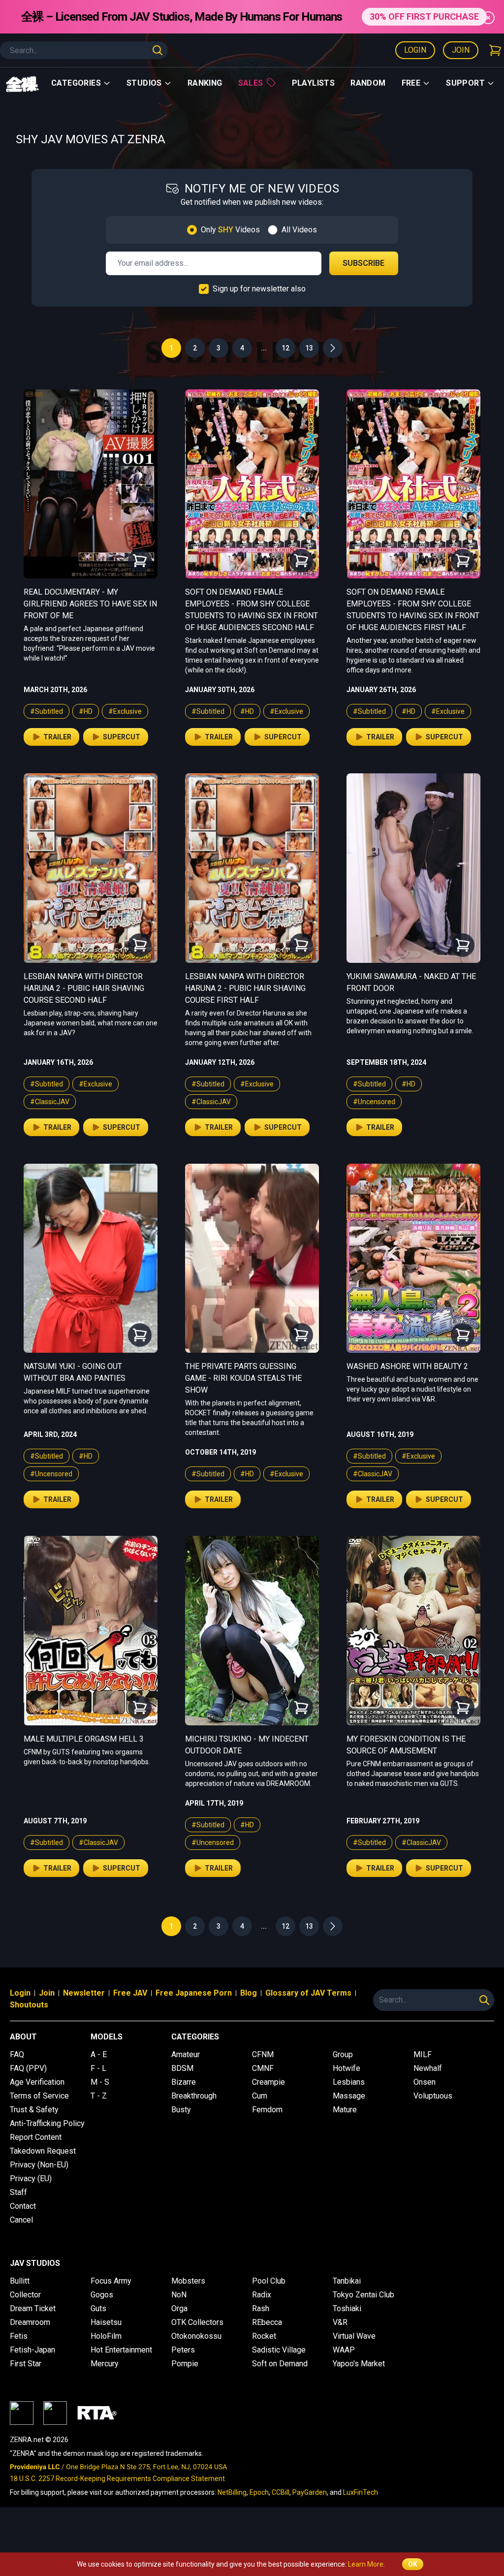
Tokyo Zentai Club (363, 2295)
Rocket (264, 2336)
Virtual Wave (354, 2336)
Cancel (21, 2220)
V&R (340, 2322)
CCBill (281, 2492)
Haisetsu (106, 2322)
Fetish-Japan (32, 2350)
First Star (26, 2364)
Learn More (366, 2564)
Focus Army (111, 2281)
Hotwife (346, 2068)
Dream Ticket (33, 2308)
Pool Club (269, 2281)
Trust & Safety (34, 2110)
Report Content (36, 2137)
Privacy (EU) (31, 2178)
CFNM (263, 2054)
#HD (86, 711)
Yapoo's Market (359, 2364)
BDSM (182, 2068)
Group (343, 2054)
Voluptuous (433, 2096)
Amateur (186, 2054)
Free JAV (130, 1993)
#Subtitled (47, 711)
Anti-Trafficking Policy (47, 2123)
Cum (260, 2096)
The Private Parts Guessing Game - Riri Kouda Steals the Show (243, 1378)
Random (368, 83)
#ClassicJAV (50, 1102)
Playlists (314, 83)
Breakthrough (194, 2096)
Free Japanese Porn (194, 1993)
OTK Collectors (197, 2322)
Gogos (102, 2295)
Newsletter (84, 1993)
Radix (262, 2295)
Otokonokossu (196, 2336)
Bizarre (184, 2082)
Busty (181, 2110)
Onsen (425, 2082)
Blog (249, 1993)
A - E (99, 2054)
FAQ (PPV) (28, 2068)
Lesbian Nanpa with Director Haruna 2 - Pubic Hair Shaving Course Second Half (84, 988)
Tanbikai (347, 2281)
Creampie (268, 2082)
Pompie (185, 2364)
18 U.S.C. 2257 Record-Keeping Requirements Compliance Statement (117, 2479)
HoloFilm (106, 2336)
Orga (179, 2308)
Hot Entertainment (121, 2350)
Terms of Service (39, 2096)
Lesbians (349, 2082)
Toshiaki (347, 2308)
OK (413, 2564)
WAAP (344, 2350)
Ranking (205, 83)
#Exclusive (125, 711)
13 (309, 348)
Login (415, 50)
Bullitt (20, 2281)
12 (285, 348)
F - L (98, 2068)
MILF (423, 2054)
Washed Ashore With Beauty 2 (407, 1366)
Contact (23, 2206)
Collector (25, 2295)
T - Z (99, 2096)
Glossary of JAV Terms (308, 1993)
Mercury (105, 2364)
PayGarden (310, 2492)
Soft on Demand (280, 2364)
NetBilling (232, 2492)
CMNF (263, 2068)
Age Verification (37, 2082)
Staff (18, 2192)
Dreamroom (30, 2322)
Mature (345, 2110)
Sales (251, 83)
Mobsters (188, 2281)
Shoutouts (29, 2005)
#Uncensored (374, 1102)
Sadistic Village (279, 2350)
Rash (261, 2308)
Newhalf (428, 2068)
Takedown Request (43, 2151)
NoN (179, 2295)
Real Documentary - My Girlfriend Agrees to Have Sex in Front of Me (90, 604)
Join (461, 50)
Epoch (259, 2492)
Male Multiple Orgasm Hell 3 (84, 1739)
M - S (100, 2082)
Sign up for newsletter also (259, 289)
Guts (98, 2308)
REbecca (267, 2322)
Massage (349, 2096)
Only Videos (230, 230)
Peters (183, 2350)
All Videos (299, 230)
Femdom (267, 2110)
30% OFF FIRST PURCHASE (424, 16)
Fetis (19, 2336)
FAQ (17, 2054)
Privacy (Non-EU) (39, 2165)
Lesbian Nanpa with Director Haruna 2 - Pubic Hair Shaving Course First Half (245, 988)
